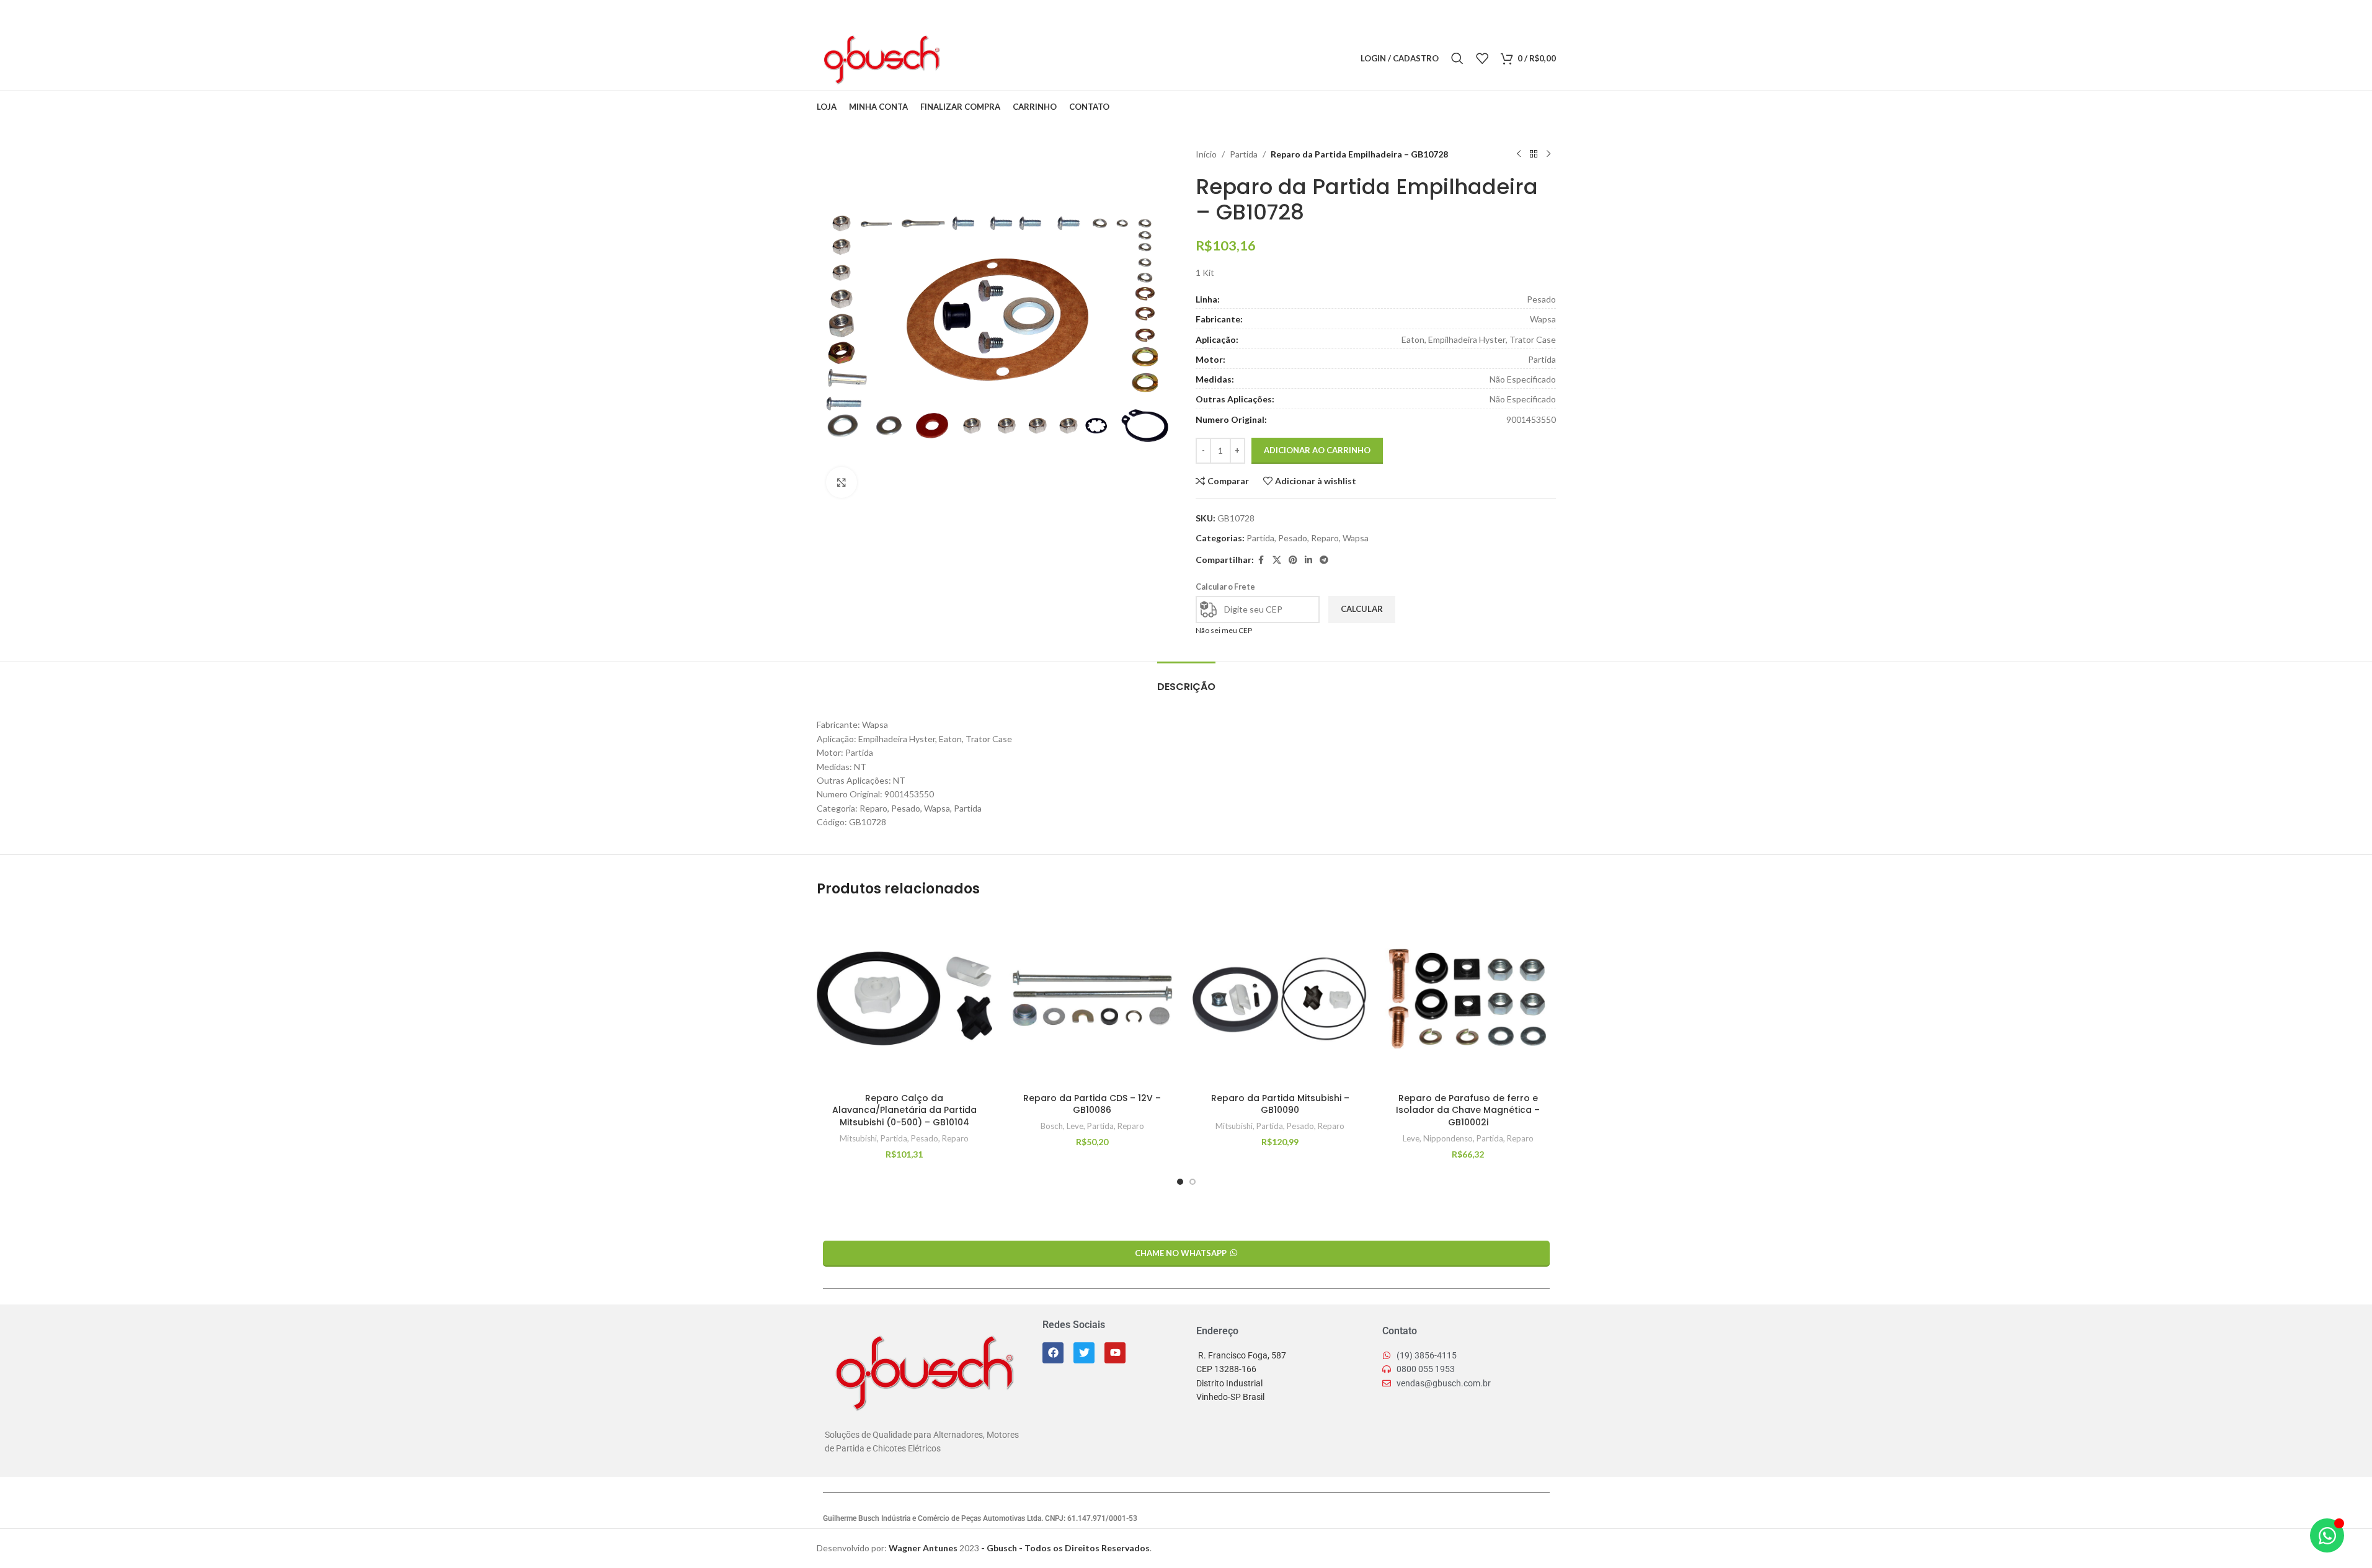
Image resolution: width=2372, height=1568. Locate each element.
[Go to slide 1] (1180, 1182)
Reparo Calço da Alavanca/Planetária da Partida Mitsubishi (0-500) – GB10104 (904, 1110)
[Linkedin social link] (1011, 59)
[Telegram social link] (1027, 59)
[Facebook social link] (964, 59)
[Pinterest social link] (996, 59)
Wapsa (1356, 538)
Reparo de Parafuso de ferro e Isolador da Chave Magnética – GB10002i (1468, 1110)
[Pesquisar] (1457, 58)
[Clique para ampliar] (842, 482)
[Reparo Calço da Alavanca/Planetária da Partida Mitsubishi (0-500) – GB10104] (904, 999)
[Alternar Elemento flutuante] (2327, 1535)
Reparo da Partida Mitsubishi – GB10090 (1280, 1104)
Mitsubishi (858, 1138)
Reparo (1325, 538)
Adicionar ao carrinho (1317, 450)
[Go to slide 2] (1193, 1182)
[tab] (1186, 680)
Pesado (1293, 538)
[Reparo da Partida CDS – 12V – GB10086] (1092, 999)
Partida (1244, 154)
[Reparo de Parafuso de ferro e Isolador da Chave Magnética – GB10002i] (1468, 999)
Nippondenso (1448, 1138)
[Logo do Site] (881, 57)
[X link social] (980, 59)
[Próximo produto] (1548, 154)
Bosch (1052, 1126)
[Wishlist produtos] (1482, 58)
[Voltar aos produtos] (1534, 154)
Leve (1075, 1126)
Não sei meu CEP (1224, 630)
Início (1206, 154)
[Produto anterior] (1519, 154)
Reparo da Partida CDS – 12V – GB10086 (1092, 1104)
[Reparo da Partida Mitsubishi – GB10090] (1280, 999)
